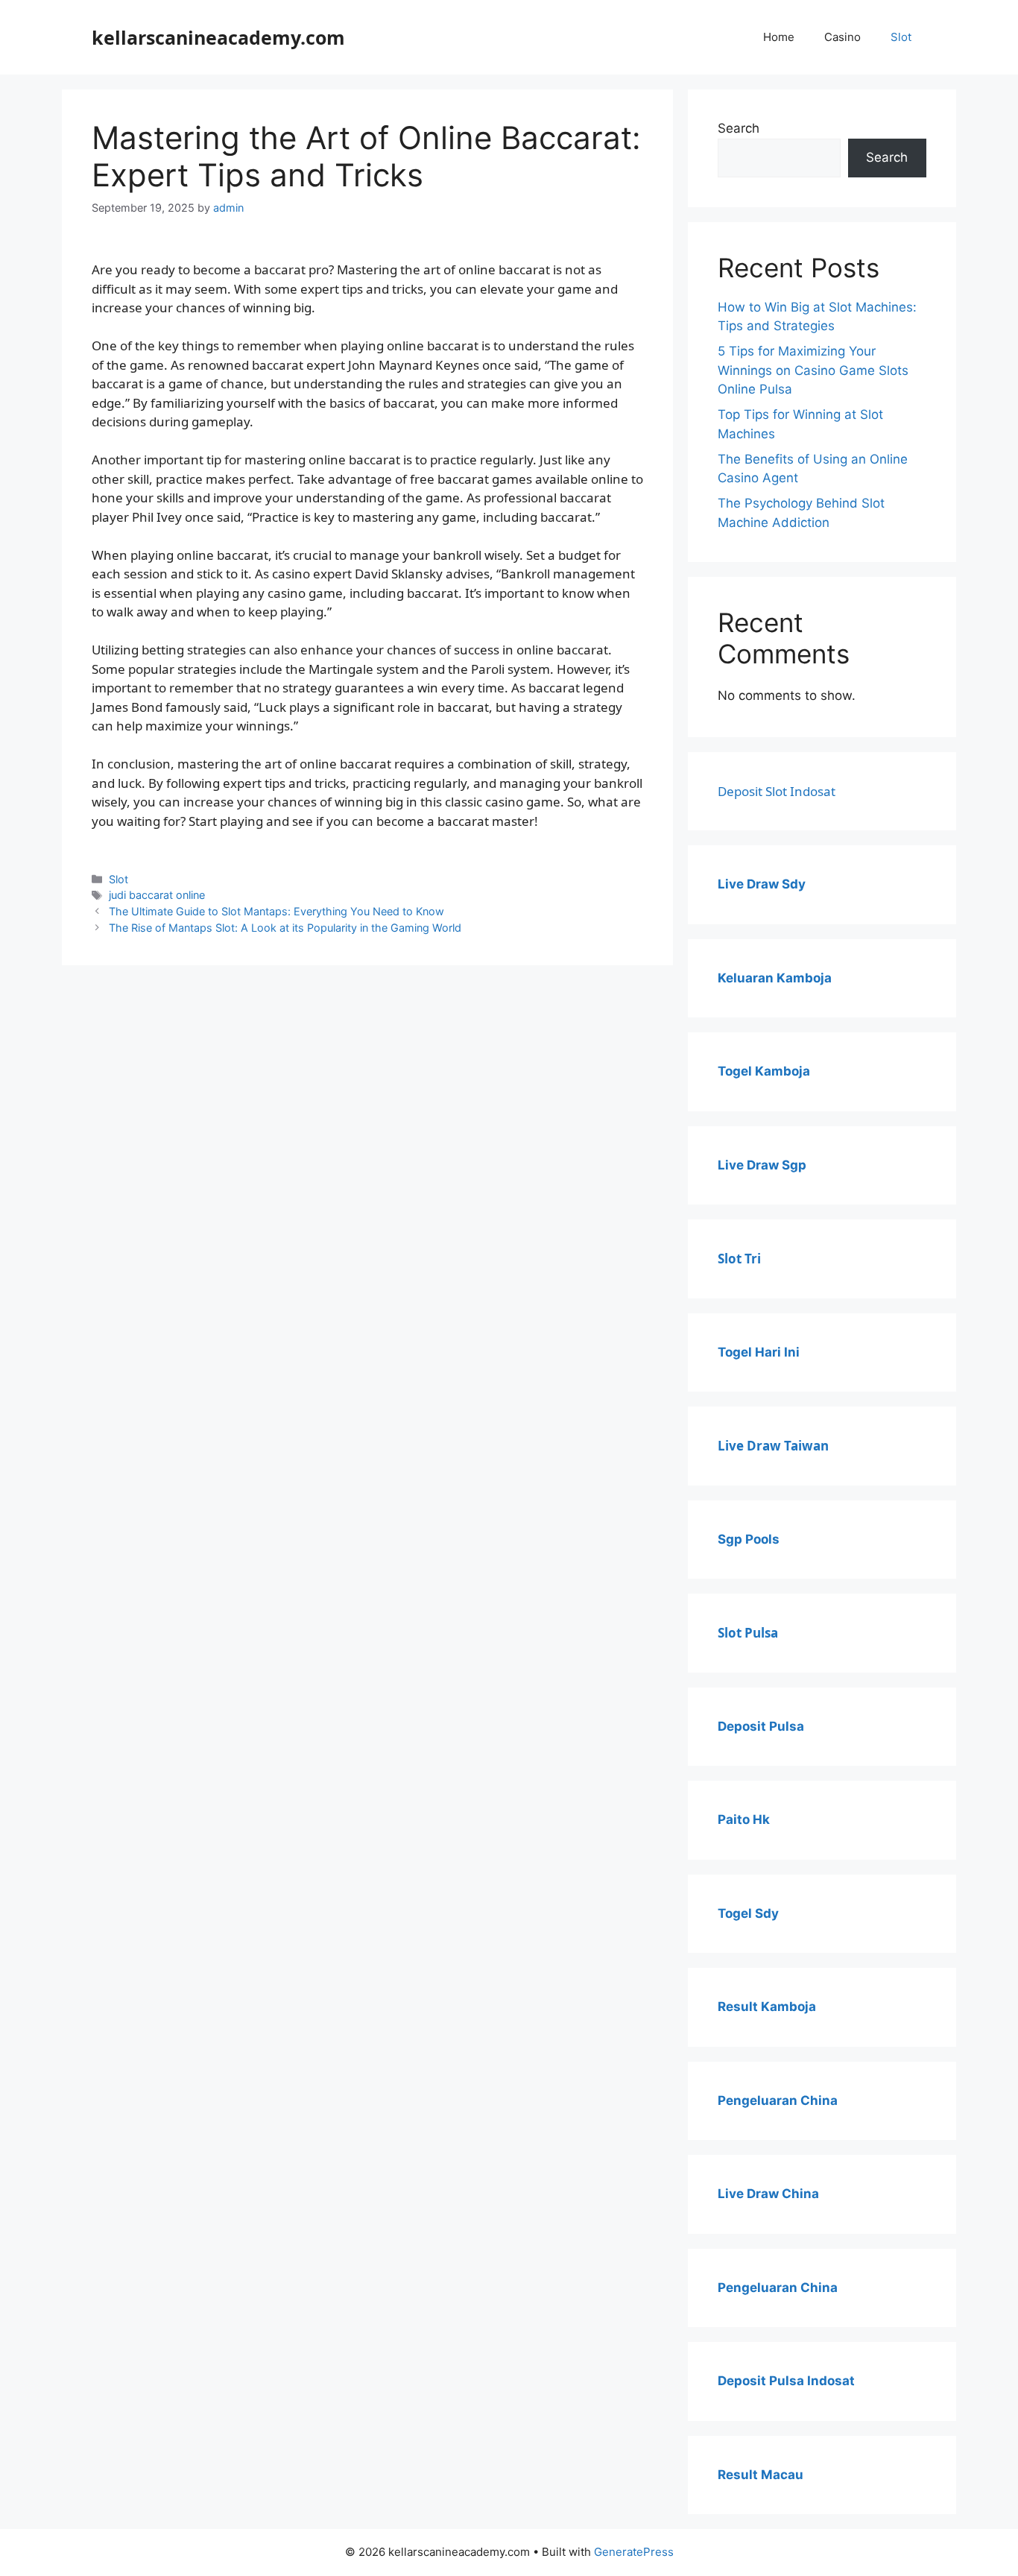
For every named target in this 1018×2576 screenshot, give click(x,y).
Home (779, 37)
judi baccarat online (157, 895)
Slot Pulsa (748, 1633)
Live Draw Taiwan (773, 1446)
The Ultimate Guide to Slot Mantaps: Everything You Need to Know (276, 911)
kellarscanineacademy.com (218, 37)
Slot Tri (739, 1259)
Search (739, 128)
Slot (901, 37)
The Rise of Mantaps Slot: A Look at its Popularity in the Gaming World (285, 928)
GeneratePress (634, 2552)
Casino (842, 37)
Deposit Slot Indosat (777, 791)
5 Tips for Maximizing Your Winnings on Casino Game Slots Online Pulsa (813, 370)
